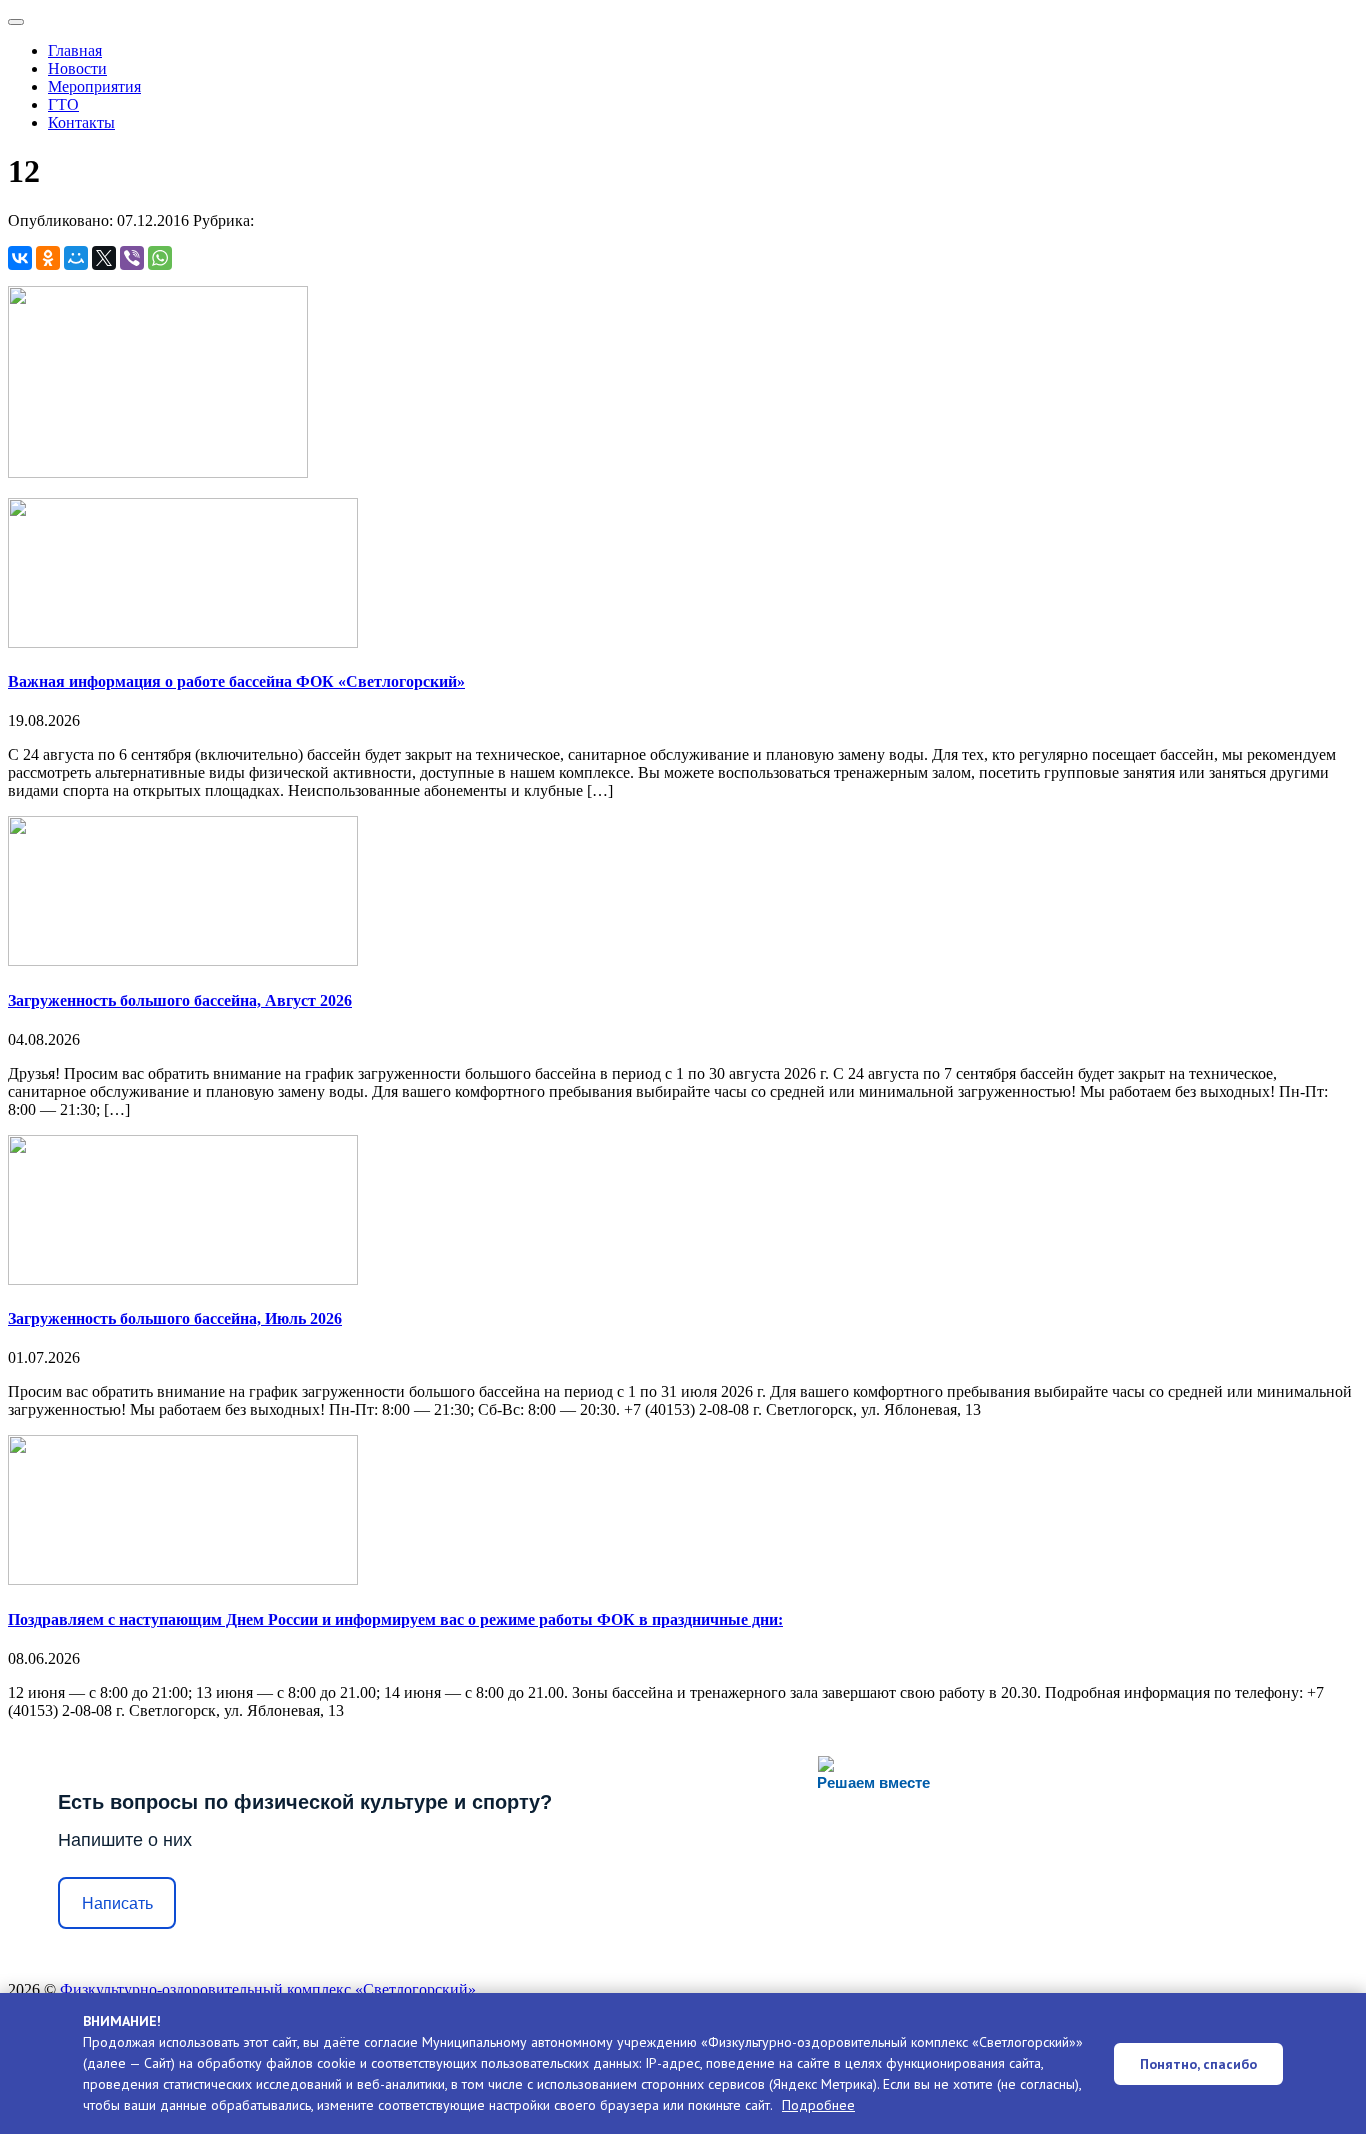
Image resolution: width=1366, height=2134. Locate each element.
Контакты (81, 122)
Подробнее (818, 2105)
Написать (117, 1903)
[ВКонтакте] (20, 258)
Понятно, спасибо (1198, 2064)
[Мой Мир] (76, 258)
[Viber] (132, 258)
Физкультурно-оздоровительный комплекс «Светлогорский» (268, 1989)
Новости (77, 68)
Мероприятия (94, 86)
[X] (104, 258)
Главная (75, 50)
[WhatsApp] (160, 258)
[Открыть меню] (16, 22)
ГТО (63, 104)
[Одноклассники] (48, 258)
